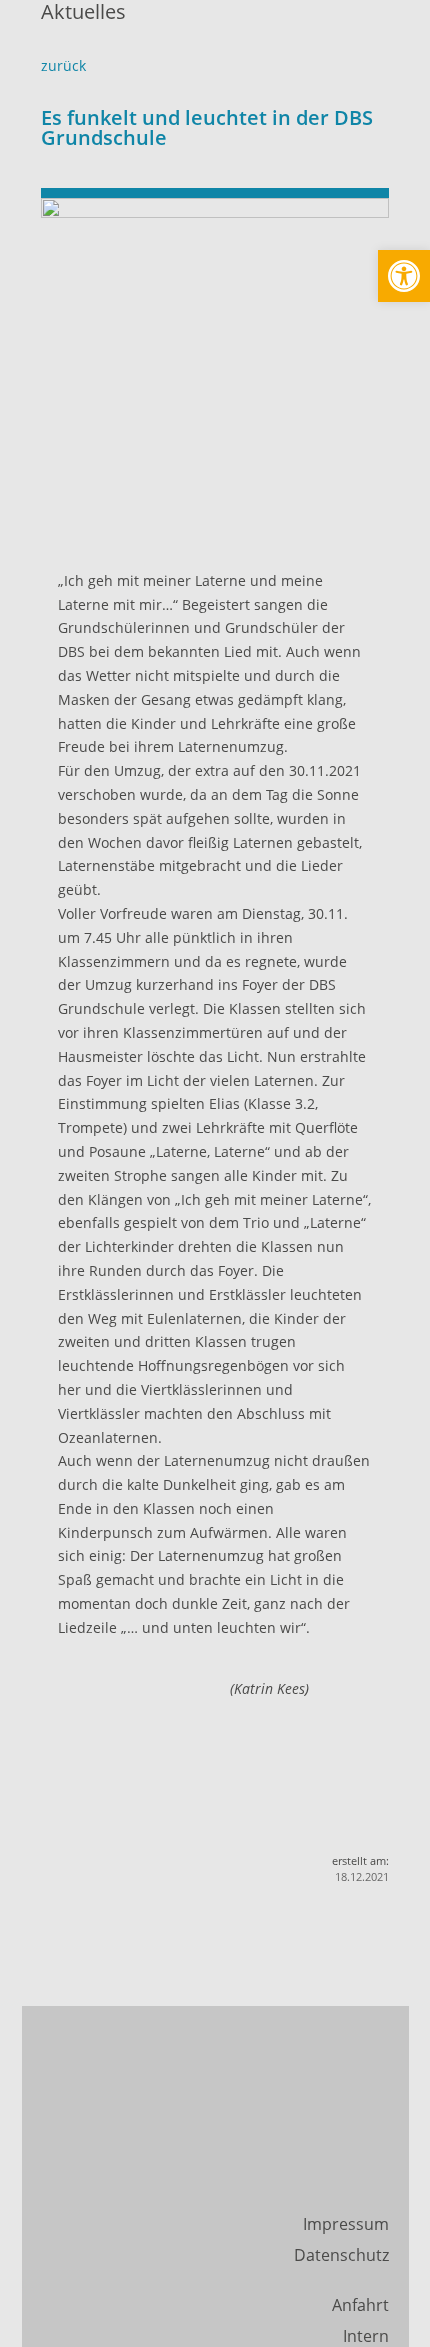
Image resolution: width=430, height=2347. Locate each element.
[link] (404, 276)
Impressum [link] (346, 2224)
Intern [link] (366, 2336)
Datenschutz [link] (341, 2255)
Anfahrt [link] (360, 2305)
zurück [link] (63, 65)
